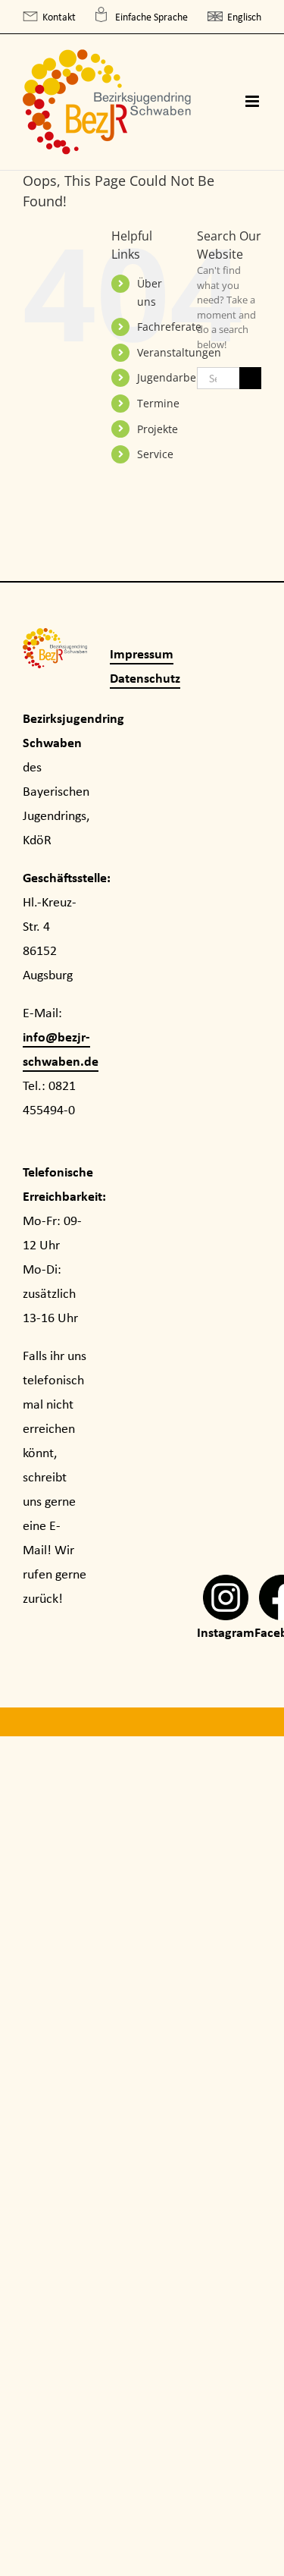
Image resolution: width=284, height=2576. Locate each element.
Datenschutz (145, 678)
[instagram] (226, 1586)
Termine (158, 403)
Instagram (226, 1632)
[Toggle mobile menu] (253, 101)
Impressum (142, 653)
